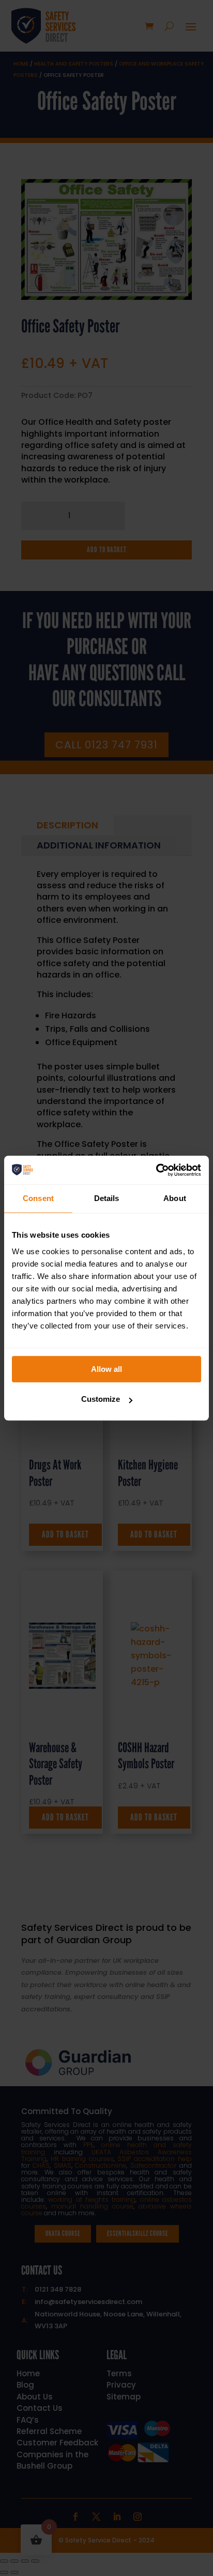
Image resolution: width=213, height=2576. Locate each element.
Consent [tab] (38, 1198)
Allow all (106, 1369)
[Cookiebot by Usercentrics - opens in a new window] (156, 1170)
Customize (101, 1399)
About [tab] (175, 1198)
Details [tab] (107, 1198)
